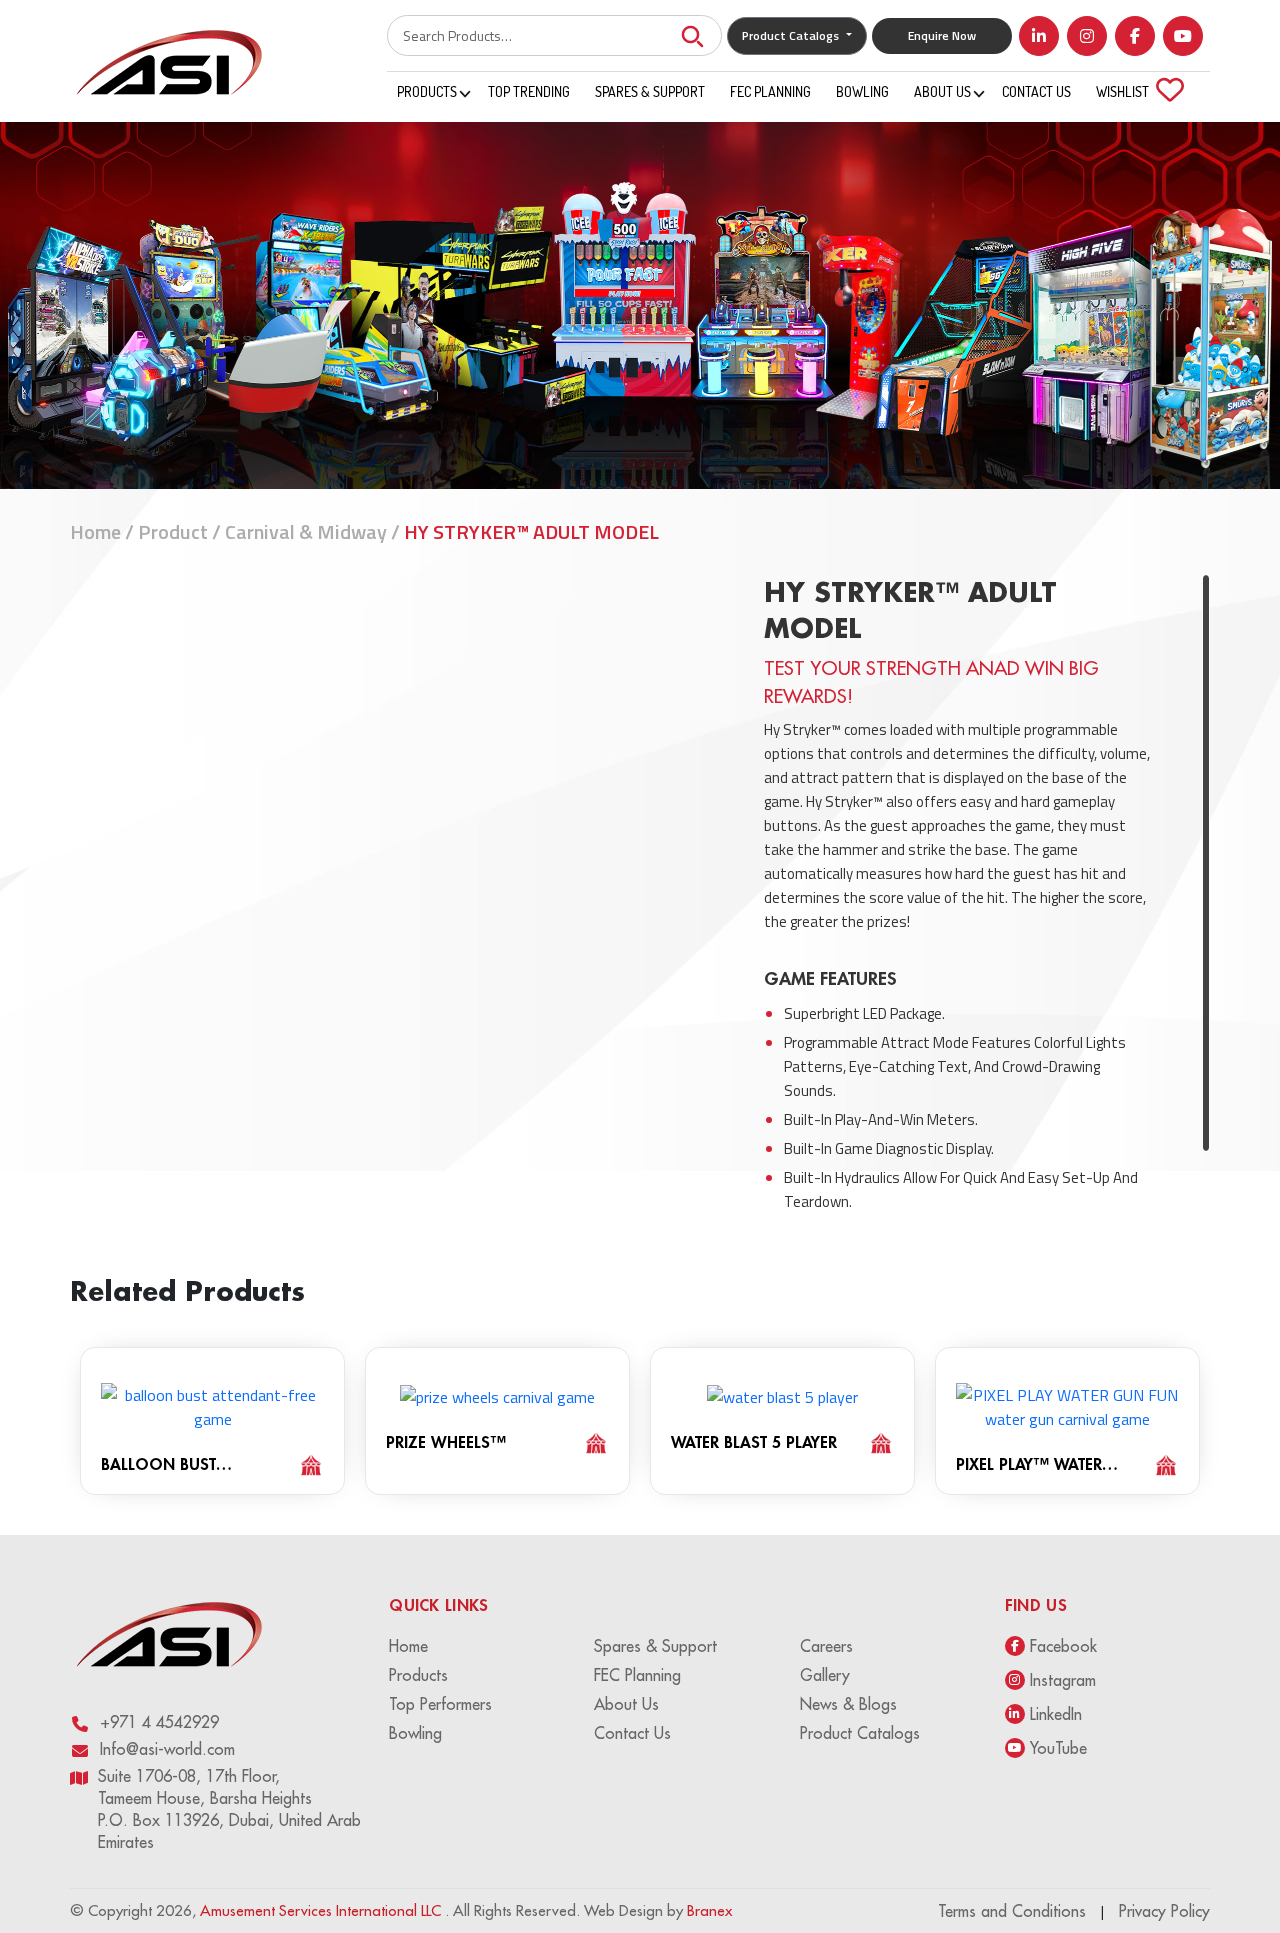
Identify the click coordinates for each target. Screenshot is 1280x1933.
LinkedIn (1056, 1714)
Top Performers (440, 1704)
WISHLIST (1134, 90)
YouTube (1058, 1748)
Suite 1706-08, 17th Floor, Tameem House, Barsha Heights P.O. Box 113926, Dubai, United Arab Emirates (229, 1809)
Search (692, 35)
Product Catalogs (860, 1733)
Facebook (1063, 1646)
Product (173, 531)
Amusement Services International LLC (322, 1910)
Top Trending (529, 91)
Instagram (1063, 1680)
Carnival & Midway (306, 531)
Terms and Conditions (1012, 1911)
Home (95, 531)
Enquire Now (942, 35)
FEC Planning (770, 91)
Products (427, 91)
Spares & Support (650, 91)
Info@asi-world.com (167, 1749)
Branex (709, 1910)
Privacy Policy (1164, 1911)
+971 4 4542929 (159, 1722)
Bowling (862, 91)
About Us (942, 91)
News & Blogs (848, 1704)
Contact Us (1036, 91)
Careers (826, 1646)
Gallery (825, 1675)
